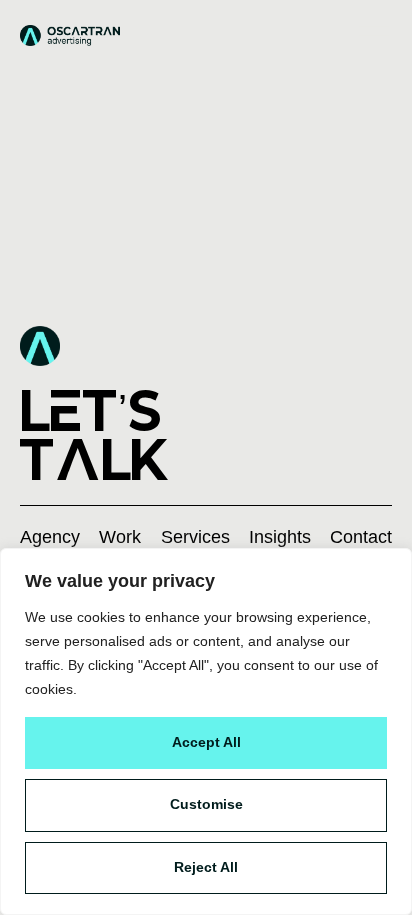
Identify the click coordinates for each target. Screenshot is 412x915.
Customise (206, 804)
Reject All (206, 867)
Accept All (206, 742)
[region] (206, 731)
